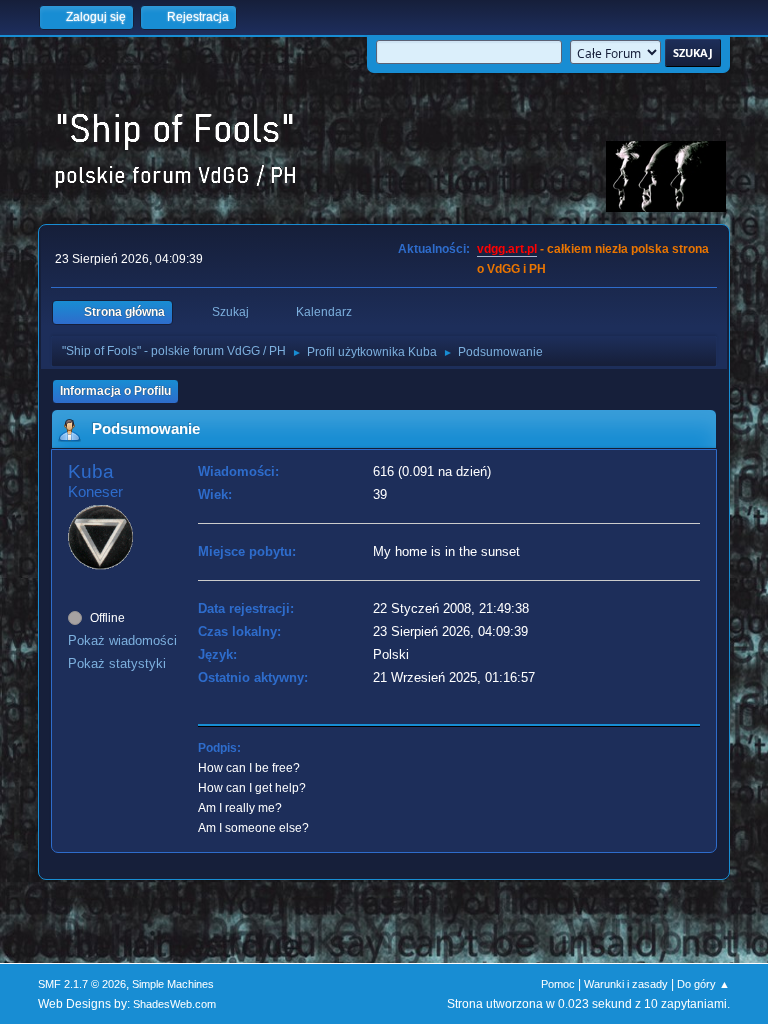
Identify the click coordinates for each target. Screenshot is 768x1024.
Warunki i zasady (626, 984)
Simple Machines (173, 984)
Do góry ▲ (703, 984)
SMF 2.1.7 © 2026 (82, 984)
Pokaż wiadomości (122, 640)
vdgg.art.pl (507, 249)
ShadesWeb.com (174, 1004)
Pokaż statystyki (117, 663)
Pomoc (558, 984)
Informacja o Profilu (115, 391)
